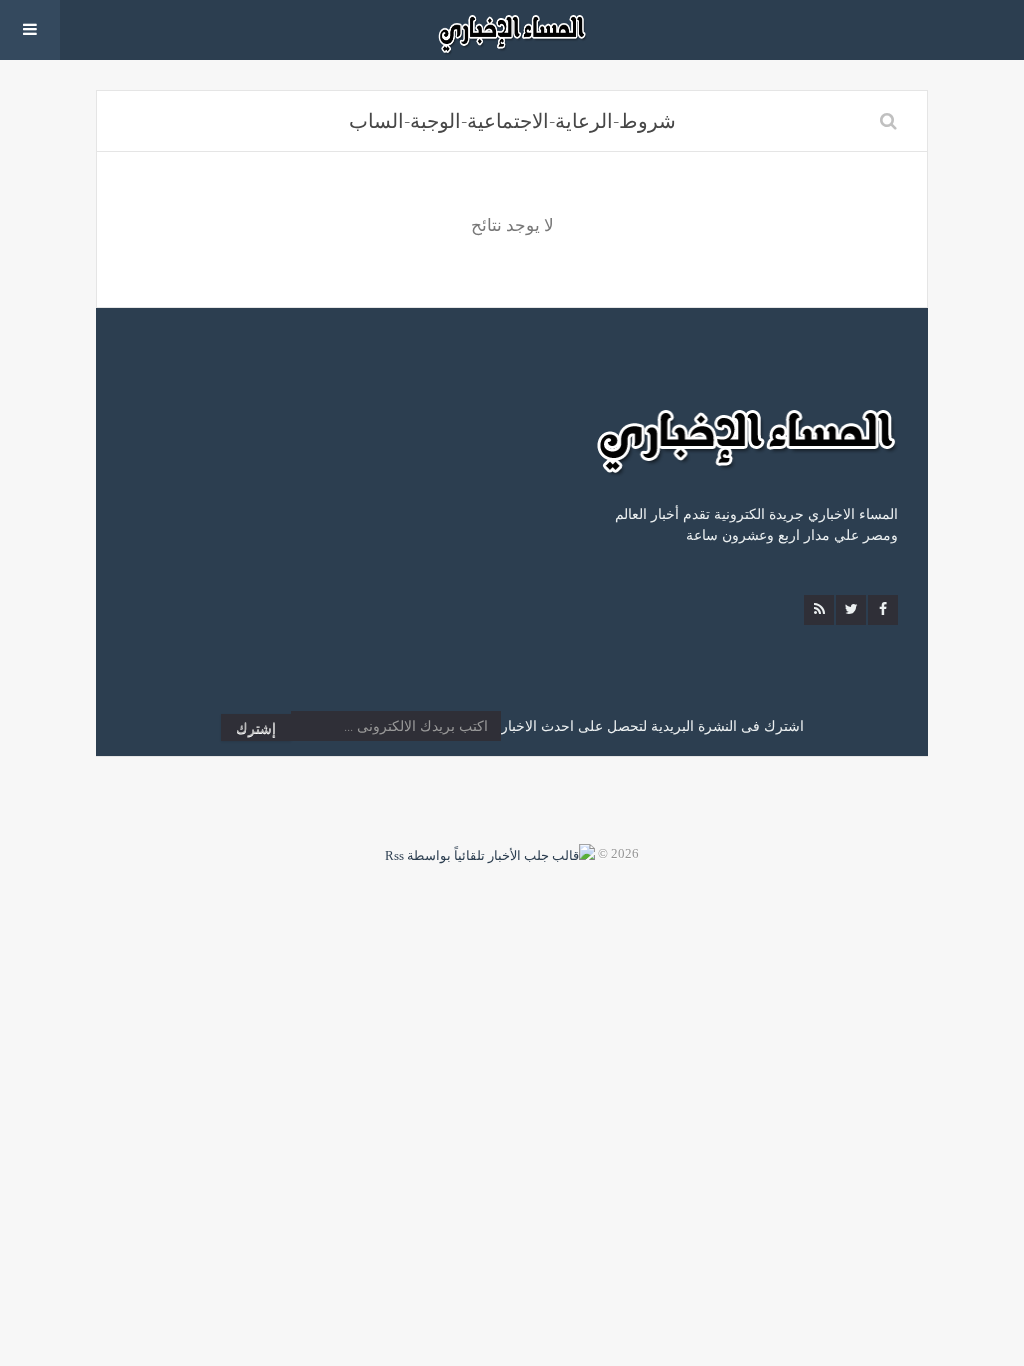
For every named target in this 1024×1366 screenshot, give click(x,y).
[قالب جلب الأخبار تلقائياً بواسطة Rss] (490, 853)
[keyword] (888, 121)
